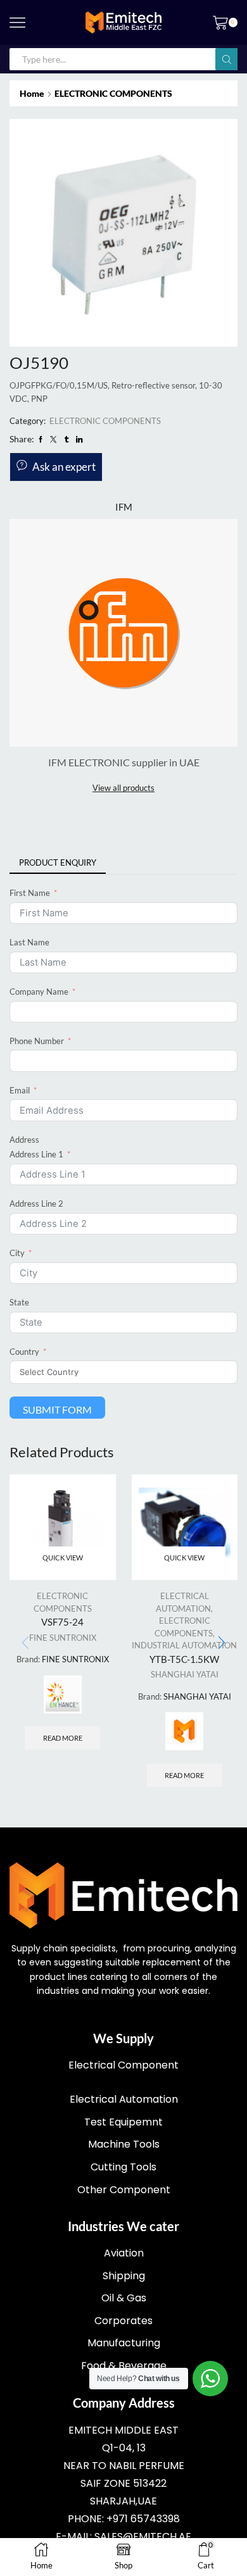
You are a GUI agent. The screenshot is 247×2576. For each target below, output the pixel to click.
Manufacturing (124, 2343)
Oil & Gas (124, 2298)
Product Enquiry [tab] (58, 862)
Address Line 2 (36, 1204)
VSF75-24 (62, 1622)
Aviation (124, 2253)
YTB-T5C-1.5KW (184, 1659)
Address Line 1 (36, 1154)
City (17, 1253)
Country (24, 1352)
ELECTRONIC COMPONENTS (113, 93)
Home (32, 93)
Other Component (124, 2190)
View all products (123, 788)
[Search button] (226, 59)
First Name (30, 893)
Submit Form (57, 1409)
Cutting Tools (123, 2167)
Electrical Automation (124, 2099)
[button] (222, 1643)
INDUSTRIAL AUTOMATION (184, 1645)
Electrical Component (123, 2065)
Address (24, 1140)
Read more (63, 1738)
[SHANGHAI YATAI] (184, 1731)
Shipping (124, 2276)
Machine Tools (124, 2144)
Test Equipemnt (123, 2122)
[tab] (58, 863)
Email (20, 1090)
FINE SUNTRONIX (63, 1638)
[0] (236, 23)
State (19, 1302)
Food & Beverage (124, 2366)
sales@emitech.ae (143, 2536)
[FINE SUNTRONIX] (63, 1695)
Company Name (39, 992)
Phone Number (37, 1041)
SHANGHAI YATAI (185, 1674)
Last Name (29, 942)
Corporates (123, 2321)
